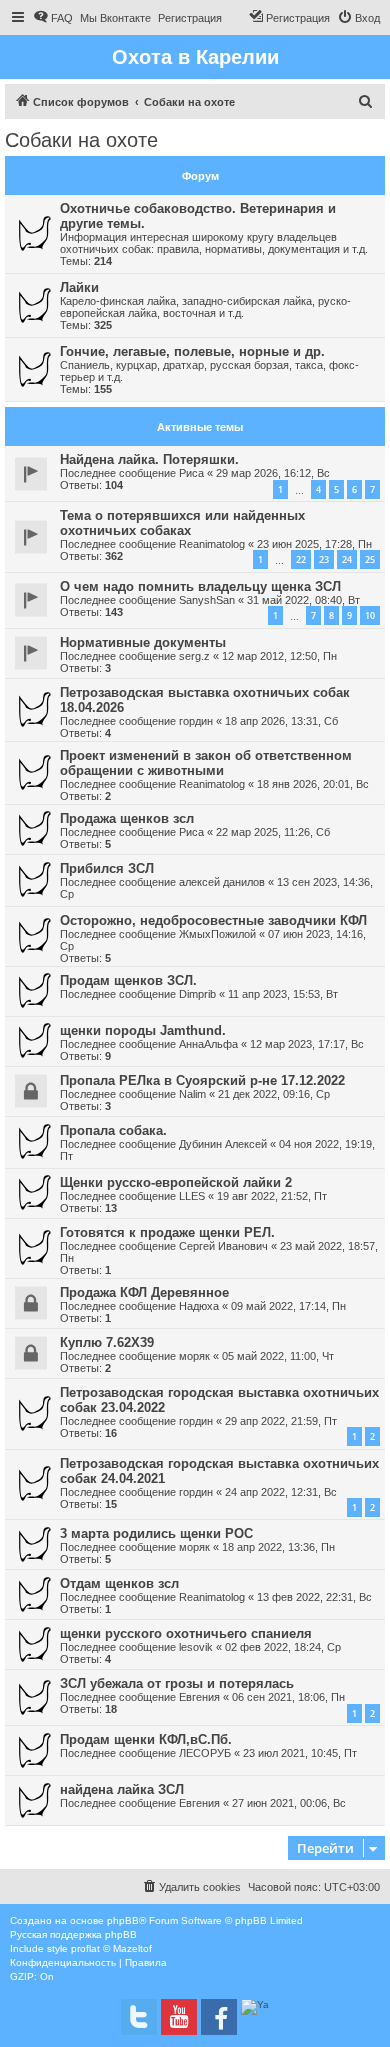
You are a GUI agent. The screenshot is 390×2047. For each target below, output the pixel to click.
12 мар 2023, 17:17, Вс (307, 1044)
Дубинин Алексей (223, 1144)
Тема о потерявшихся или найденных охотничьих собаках (182, 523)
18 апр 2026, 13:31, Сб (281, 721)
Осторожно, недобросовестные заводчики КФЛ (213, 920)
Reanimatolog (212, 544)
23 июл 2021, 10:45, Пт (300, 1753)
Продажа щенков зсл (127, 818)
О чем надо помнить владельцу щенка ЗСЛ (200, 586)
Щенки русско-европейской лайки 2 (176, 1182)
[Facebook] (219, 2017)
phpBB (123, 1920)
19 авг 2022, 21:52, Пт (272, 1196)
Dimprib (197, 994)
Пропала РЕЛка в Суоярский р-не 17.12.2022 (202, 1080)
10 (370, 615)
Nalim (192, 1094)
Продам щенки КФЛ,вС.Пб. (146, 1739)
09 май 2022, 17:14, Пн (288, 1306)
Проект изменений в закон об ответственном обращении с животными (206, 763)
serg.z (194, 656)
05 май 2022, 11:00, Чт (278, 1356)
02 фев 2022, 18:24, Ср (283, 1647)
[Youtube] (179, 2017)
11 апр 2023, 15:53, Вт (283, 994)
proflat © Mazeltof (111, 1948)
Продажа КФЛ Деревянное (144, 1292)
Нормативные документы (143, 642)
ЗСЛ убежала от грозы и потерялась (177, 1683)
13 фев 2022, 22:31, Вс (314, 1597)
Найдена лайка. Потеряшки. (149, 459)
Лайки (79, 287)
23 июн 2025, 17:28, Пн (314, 544)
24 (347, 559)
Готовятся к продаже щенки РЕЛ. (167, 1232)
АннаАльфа (208, 1044)
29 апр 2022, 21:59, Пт (281, 1421)
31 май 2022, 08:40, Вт (303, 600)
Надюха (199, 1306)
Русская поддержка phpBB (73, 1934)
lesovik (196, 1647)
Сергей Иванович (223, 1246)
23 (324, 559)
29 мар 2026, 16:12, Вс (273, 473)
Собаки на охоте (81, 140)
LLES (192, 1196)
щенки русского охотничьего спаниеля (186, 1633)
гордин (196, 721)
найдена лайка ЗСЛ (122, 1789)
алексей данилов (222, 882)
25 (370, 559)
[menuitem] (53, 18)
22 (301, 559)
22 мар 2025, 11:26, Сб (273, 832)
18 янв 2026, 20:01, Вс (313, 784)
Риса (191, 473)
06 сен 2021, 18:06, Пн (288, 1697)
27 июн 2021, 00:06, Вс (289, 1803)
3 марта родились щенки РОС (156, 1533)
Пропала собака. (113, 1130)
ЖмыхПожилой (217, 934)
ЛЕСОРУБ (205, 1753)
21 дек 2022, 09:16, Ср (274, 1094)
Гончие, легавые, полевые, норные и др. (192, 351)
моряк (194, 1356)
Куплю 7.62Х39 (107, 1342)
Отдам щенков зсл (119, 1583)
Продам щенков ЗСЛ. (128, 980)
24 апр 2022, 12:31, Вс (281, 1492)
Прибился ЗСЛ (107, 868)
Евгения (199, 1697)
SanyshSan (207, 600)
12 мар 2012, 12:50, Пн (279, 656)
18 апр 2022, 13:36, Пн (278, 1547)
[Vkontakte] (139, 2017)
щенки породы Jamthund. (143, 1030)
